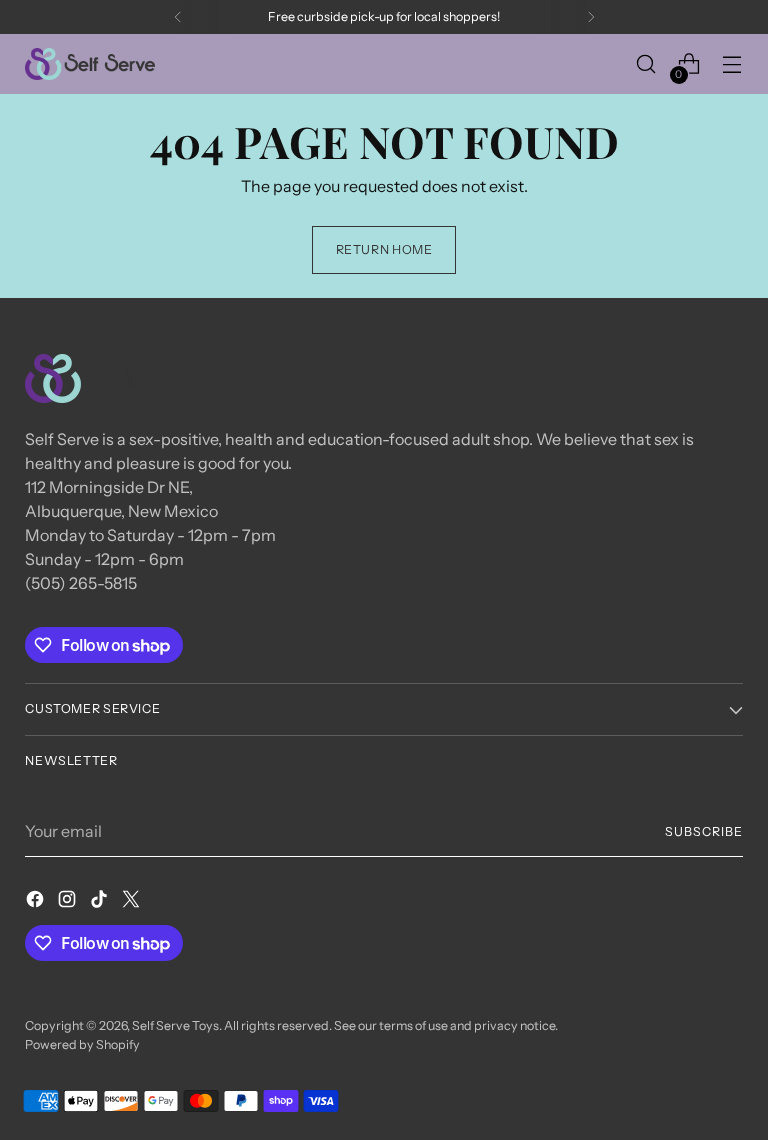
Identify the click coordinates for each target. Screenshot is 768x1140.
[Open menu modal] (732, 64)
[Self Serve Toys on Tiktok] (101, 902)
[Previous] (178, 17)
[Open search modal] (646, 64)
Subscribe (703, 831)
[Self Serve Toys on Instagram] (69, 902)
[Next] (591, 17)
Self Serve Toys (175, 1025)
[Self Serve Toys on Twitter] (133, 902)
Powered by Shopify (82, 1044)
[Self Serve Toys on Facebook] (37, 902)
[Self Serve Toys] (90, 64)
